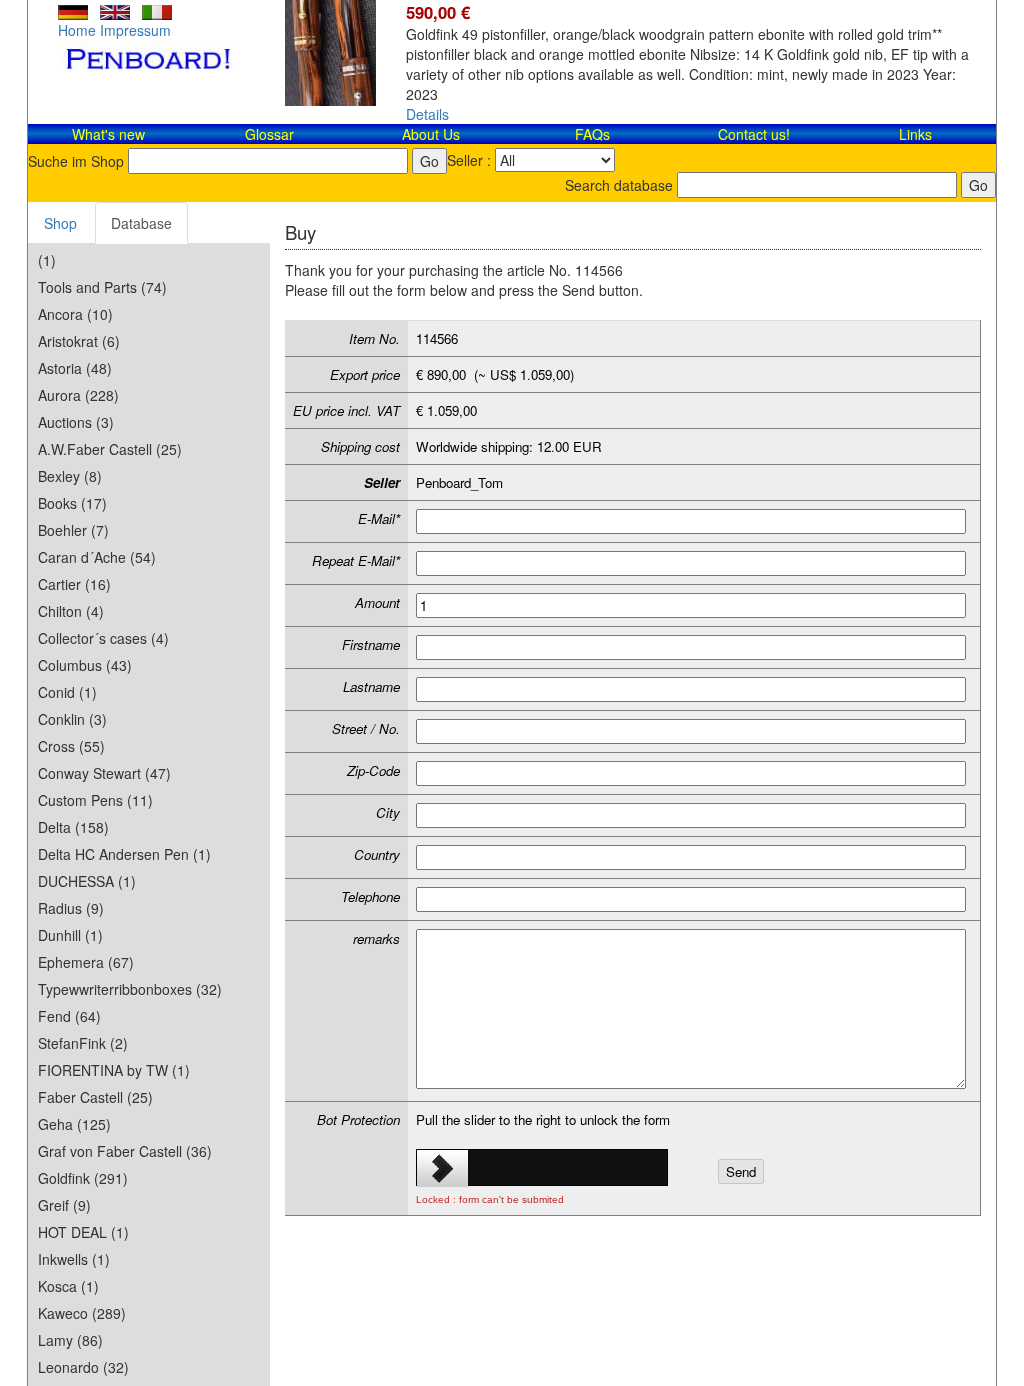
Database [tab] (141, 223)
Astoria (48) (75, 368)
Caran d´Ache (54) (97, 557)
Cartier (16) (74, 584)
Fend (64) (69, 1016)
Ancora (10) (75, 314)
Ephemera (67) (86, 962)
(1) (47, 260)
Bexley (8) (70, 476)
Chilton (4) (71, 611)
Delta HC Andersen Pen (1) (124, 854)
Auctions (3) (76, 422)
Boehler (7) (73, 530)
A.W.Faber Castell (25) (110, 449)
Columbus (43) (85, 665)
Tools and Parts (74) (102, 287)
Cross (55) (71, 746)
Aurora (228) (78, 395)
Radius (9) (71, 908)
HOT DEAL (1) (83, 1232)
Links (915, 134)
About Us (431, 134)
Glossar (269, 134)
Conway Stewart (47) (104, 773)
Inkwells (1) (74, 1259)
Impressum (135, 30)
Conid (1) (67, 692)
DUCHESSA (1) (87, 881)
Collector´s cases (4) (103, 638)
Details (427, 114)
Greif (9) (64, 1205)
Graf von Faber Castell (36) (125, 1151)
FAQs (592, 134)
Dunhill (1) (70, 935)
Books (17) (72, 503)
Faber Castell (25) (95, 1097)
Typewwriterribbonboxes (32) (130, 989)
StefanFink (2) (83, 1043)
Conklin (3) (72, 719)
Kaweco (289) (82, 1313)
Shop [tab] (60, 223)
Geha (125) (74, 1124)
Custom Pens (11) (95, 800)
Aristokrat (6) (79, 341)
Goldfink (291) (83, 1178)
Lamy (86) (70, 1340)
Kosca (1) (68, 1286)
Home (77, 30)
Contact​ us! (754, 134)
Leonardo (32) (83, 1367)
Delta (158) (73, 827)
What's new (108, 134)
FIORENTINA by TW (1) (114, 1070)
